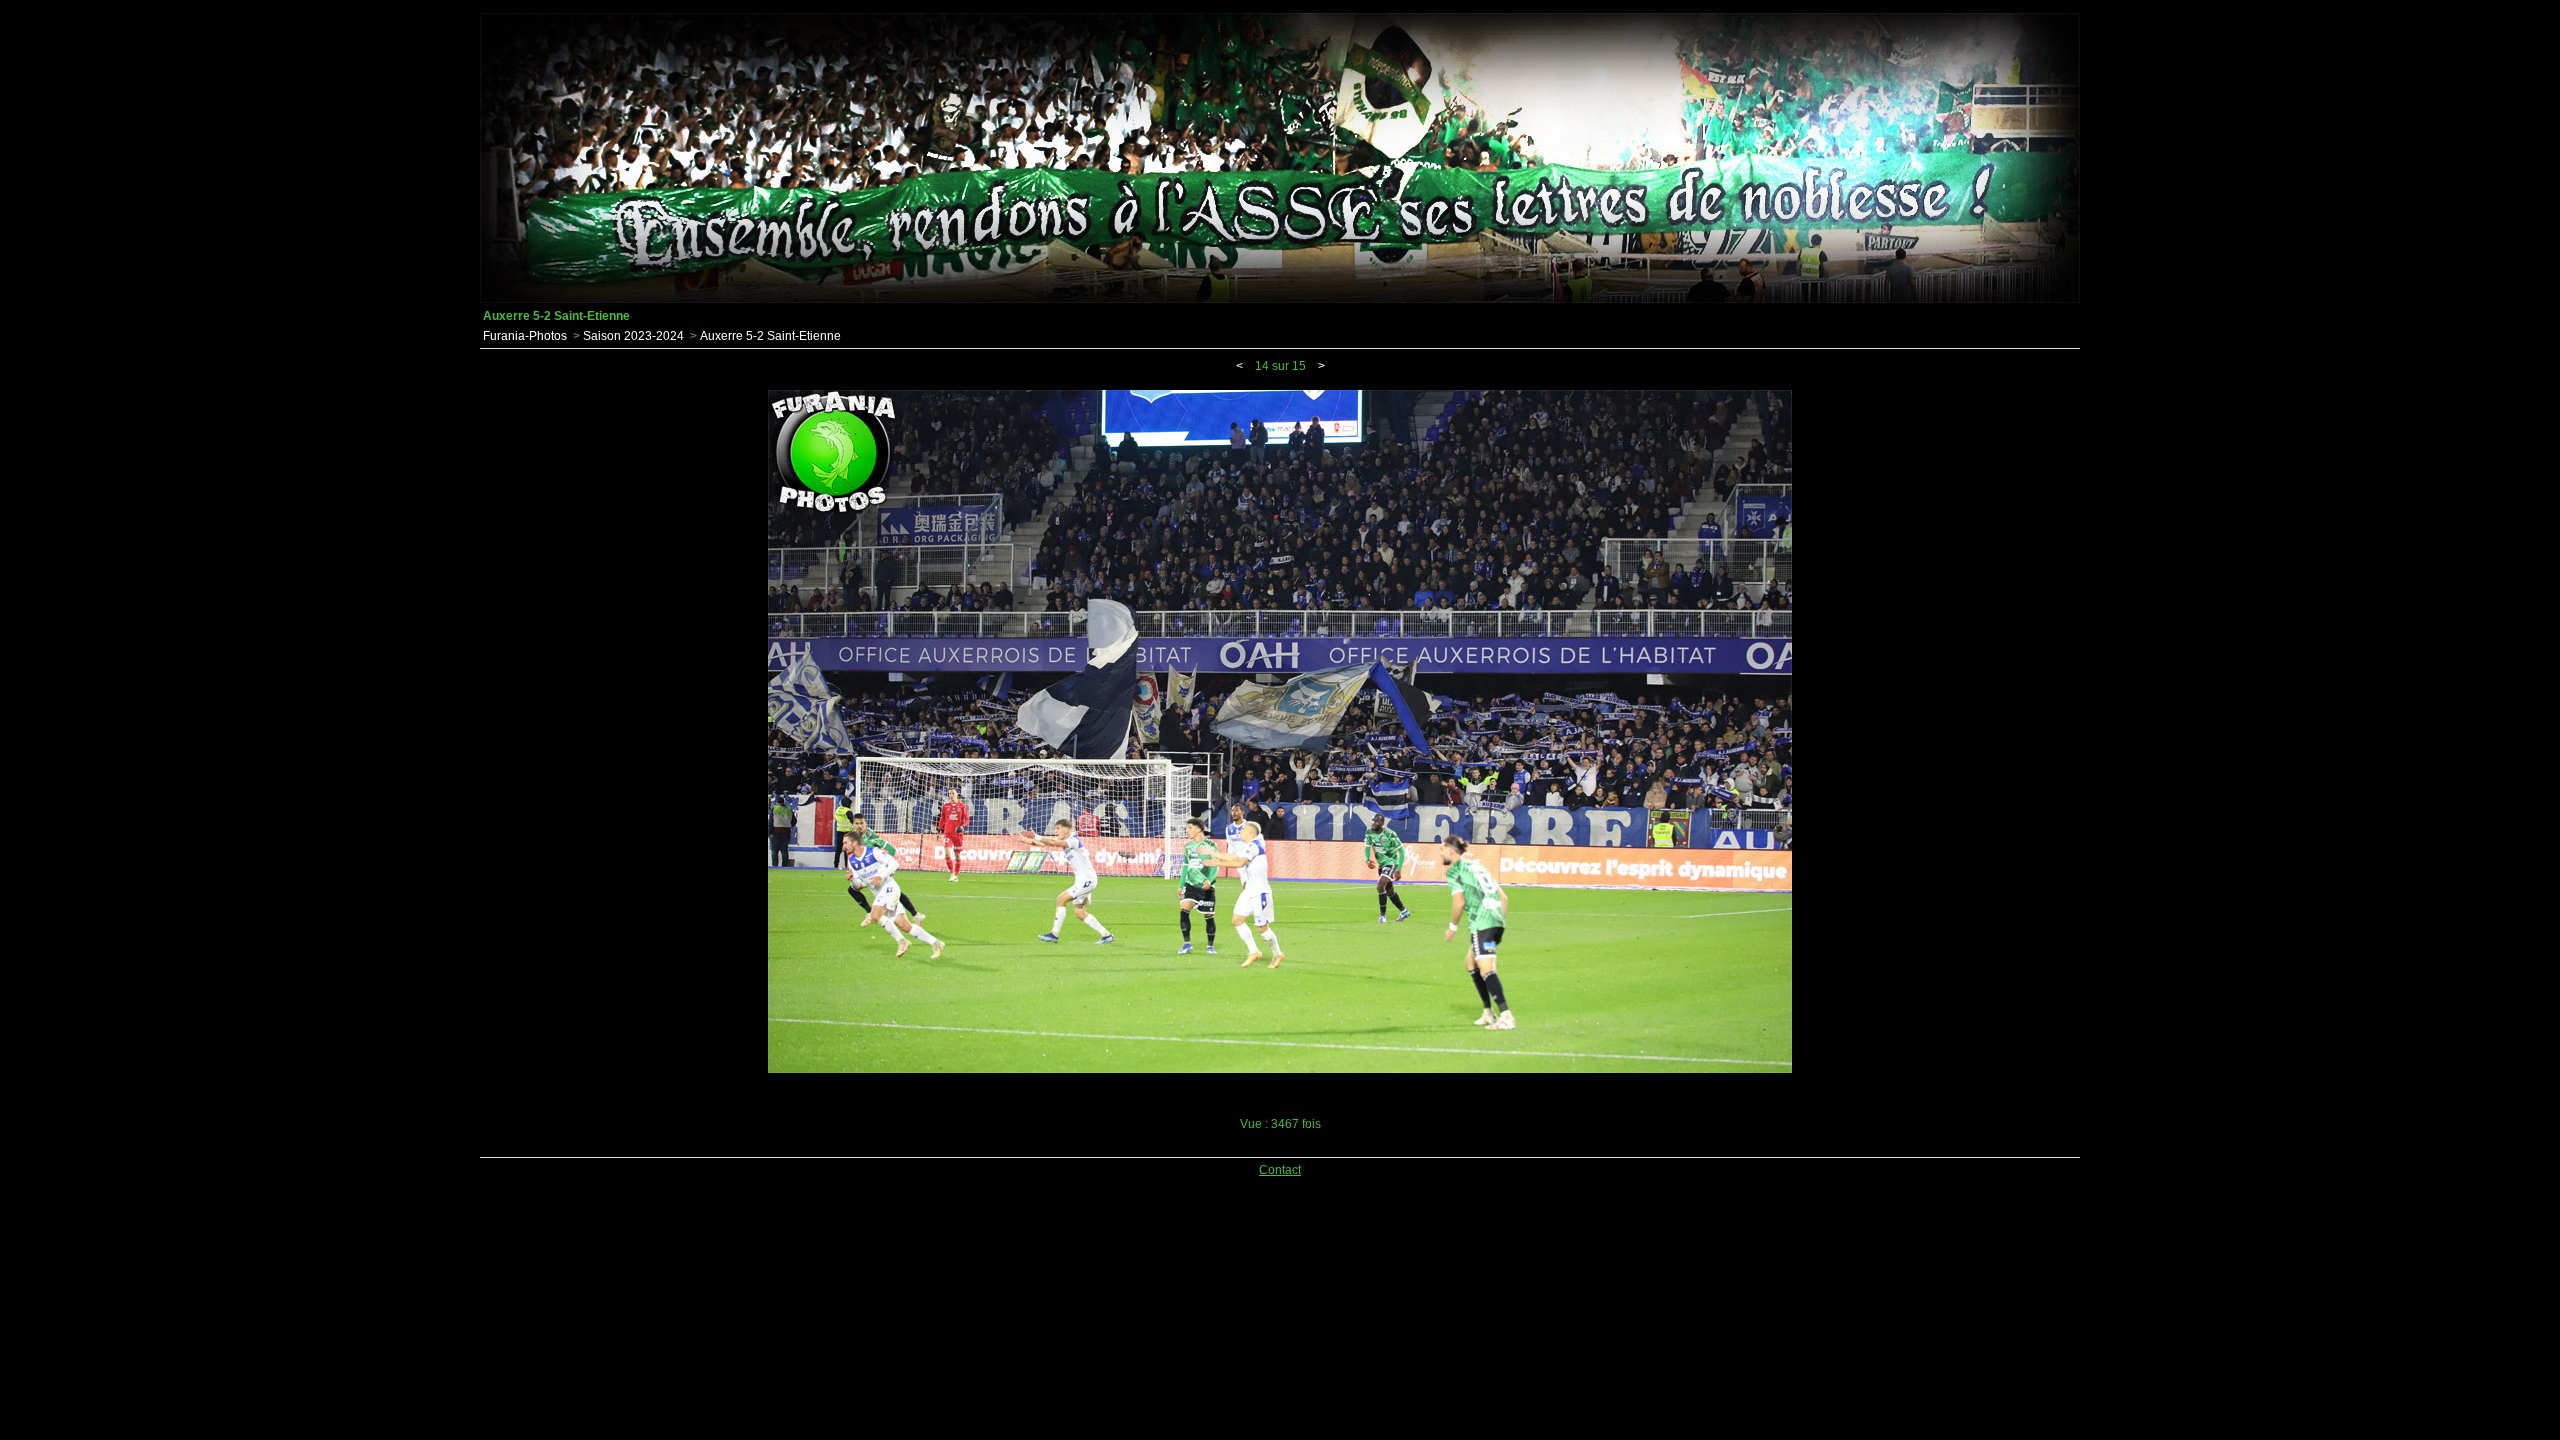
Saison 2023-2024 (633, 336)
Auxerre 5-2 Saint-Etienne (770, 336)
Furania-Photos (525, 336)
